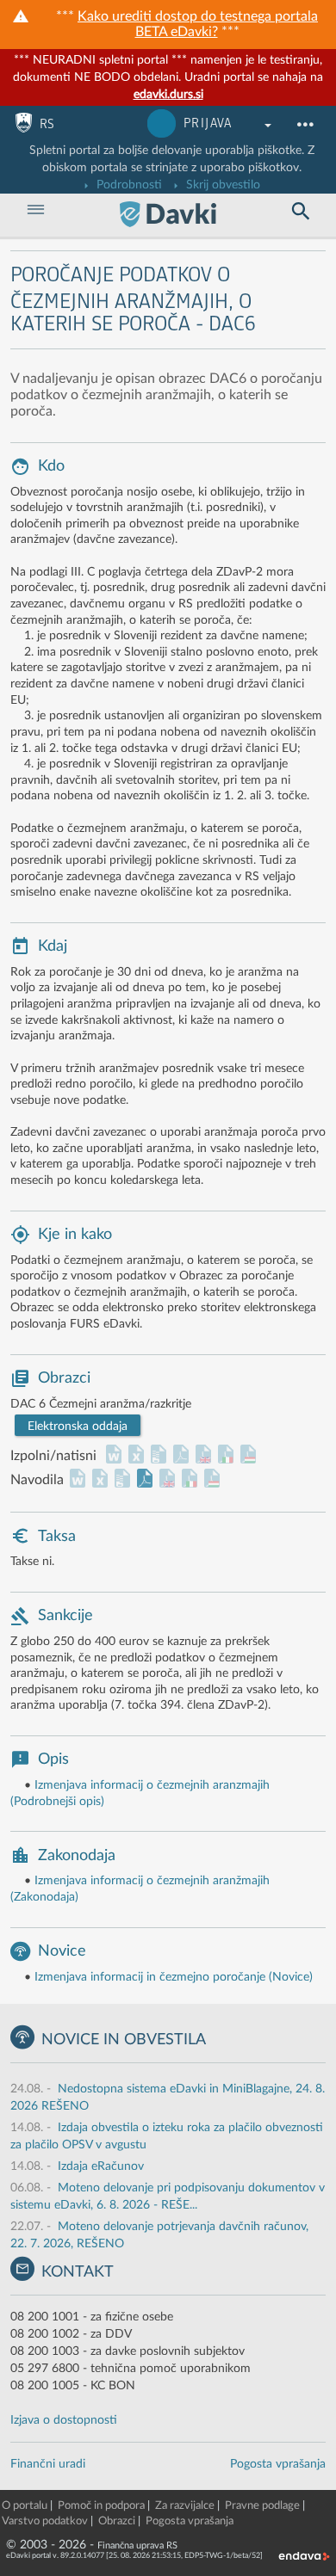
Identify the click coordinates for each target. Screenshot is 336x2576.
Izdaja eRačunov (101, 2166)
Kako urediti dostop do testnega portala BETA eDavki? (198, 24)
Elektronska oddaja (78, 1427)
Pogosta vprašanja (278, 2464)
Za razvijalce (185, 2506)
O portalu (25, 2506)
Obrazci (117, 2521)
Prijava (208, 123)
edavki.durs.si (168, 95)
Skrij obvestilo (221, 185)
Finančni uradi (48, 2464)
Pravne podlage (262, 2506)
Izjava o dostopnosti (64, 2420)
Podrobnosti (128, 185)
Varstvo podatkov (45, 2521)
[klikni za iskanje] (300, 212)
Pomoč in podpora (101, 2506)
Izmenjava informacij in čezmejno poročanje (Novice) (174, 1977)
